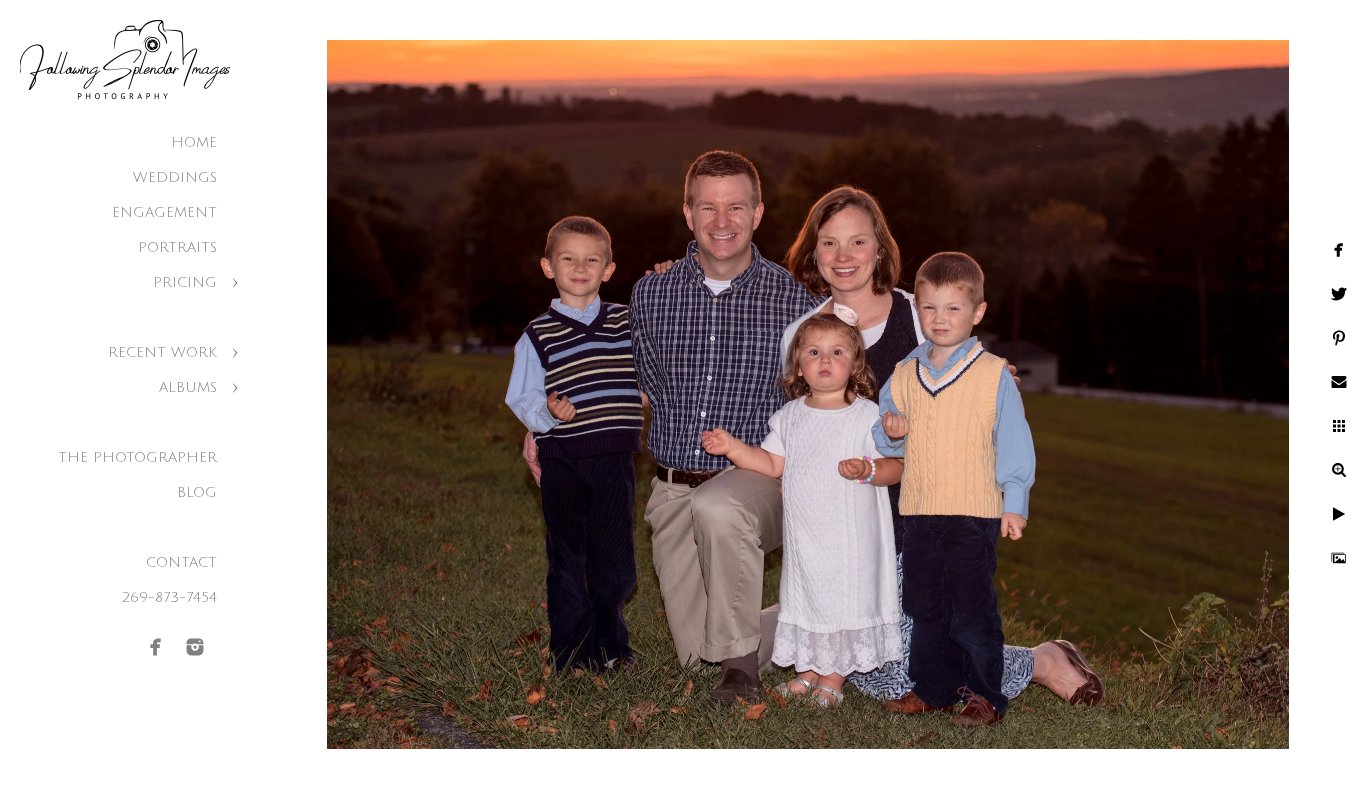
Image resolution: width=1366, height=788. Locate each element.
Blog (197, 492)
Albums (188, 387)
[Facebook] (156, 647)
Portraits (177, 247)
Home (194, 142)
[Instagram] (195, 647)
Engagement (164, 212)
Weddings (175, 177)
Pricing (185, 282)
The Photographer (137, 457)
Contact (181, 562)
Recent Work (162, 352)
